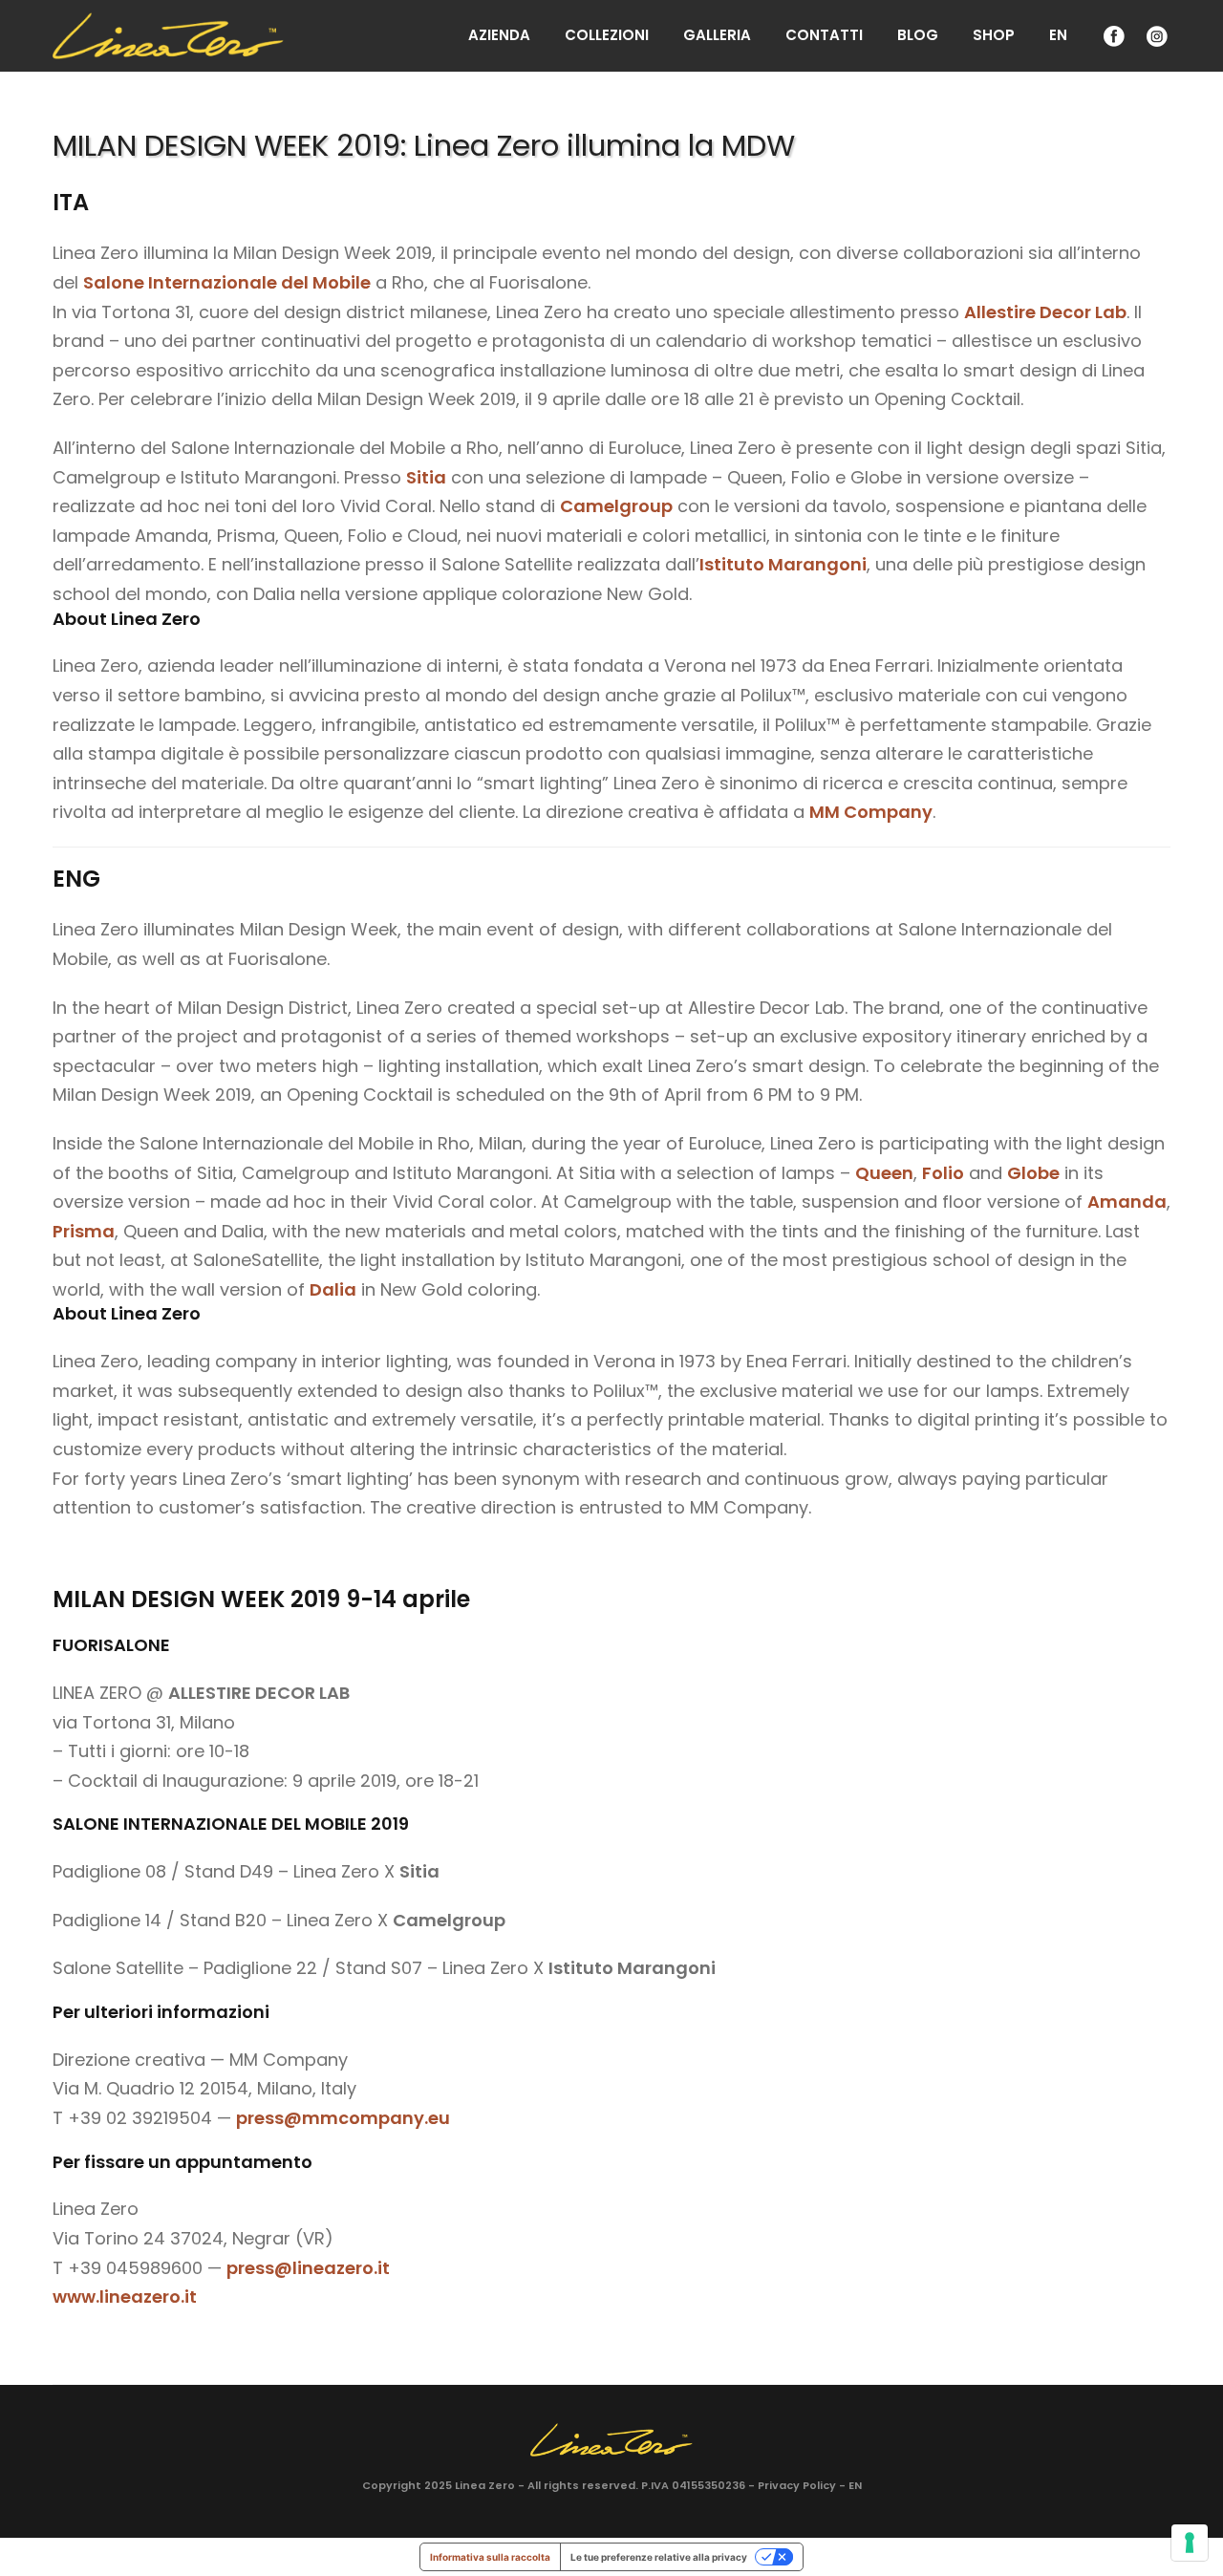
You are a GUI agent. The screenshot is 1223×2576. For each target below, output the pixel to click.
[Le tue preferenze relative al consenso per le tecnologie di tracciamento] (1190, 2543)
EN (1058, 35)
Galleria (717, 35)
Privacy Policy (797, 2485)
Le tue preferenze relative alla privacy (659, 2557)
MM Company (871, 812)
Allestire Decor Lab (1045, 312)
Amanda (1127, 1202)
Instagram (1155, 36)
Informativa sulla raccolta (490, 2557)
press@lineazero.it (308, 2268)
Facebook (1112, 36)
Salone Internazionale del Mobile (227, 282)
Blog (918, 35)
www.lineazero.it (125, 2297)
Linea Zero (485, 2485)
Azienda (499, 35)
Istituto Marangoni (783, 564)
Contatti (824, 35)
